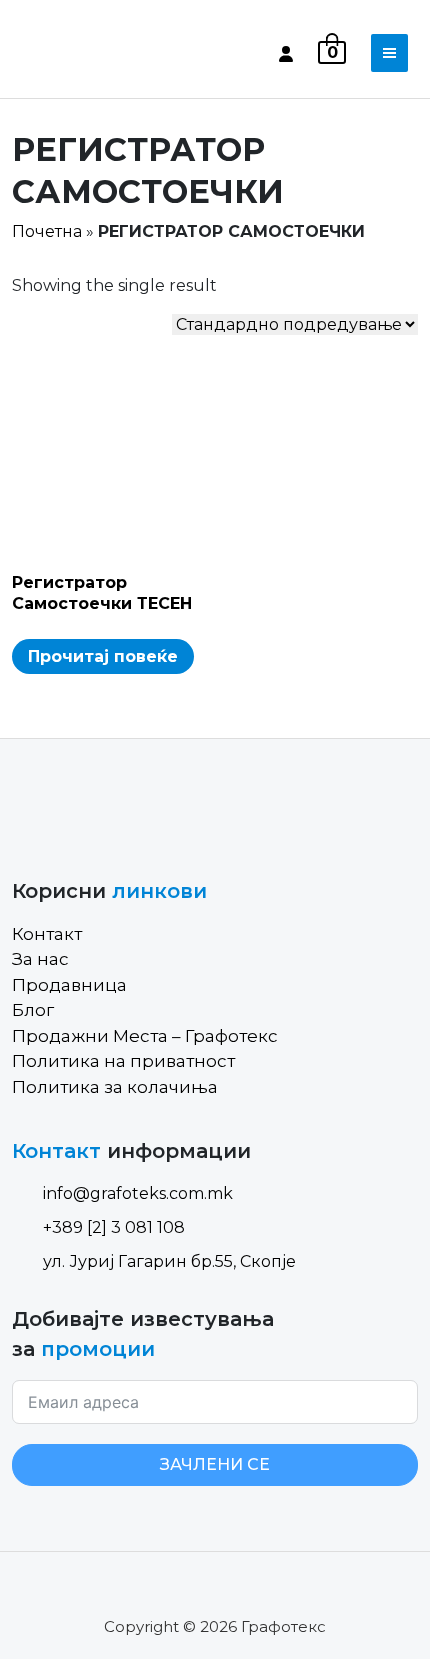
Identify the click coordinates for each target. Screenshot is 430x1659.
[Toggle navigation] (389, 53)
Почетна (47, 231)
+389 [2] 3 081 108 (114, 1227)
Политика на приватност (123, 1061)
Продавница (69, 985)
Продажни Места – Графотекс (145, 1036)
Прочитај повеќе (103, 656)
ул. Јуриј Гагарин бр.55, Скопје (169, 1261)
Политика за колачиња (115, 1087)
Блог (33, 1010)
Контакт (47, 934)
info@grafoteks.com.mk (138, 1193)
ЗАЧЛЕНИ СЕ (215, 1464)
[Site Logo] (97, 53)
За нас (40, 959)
